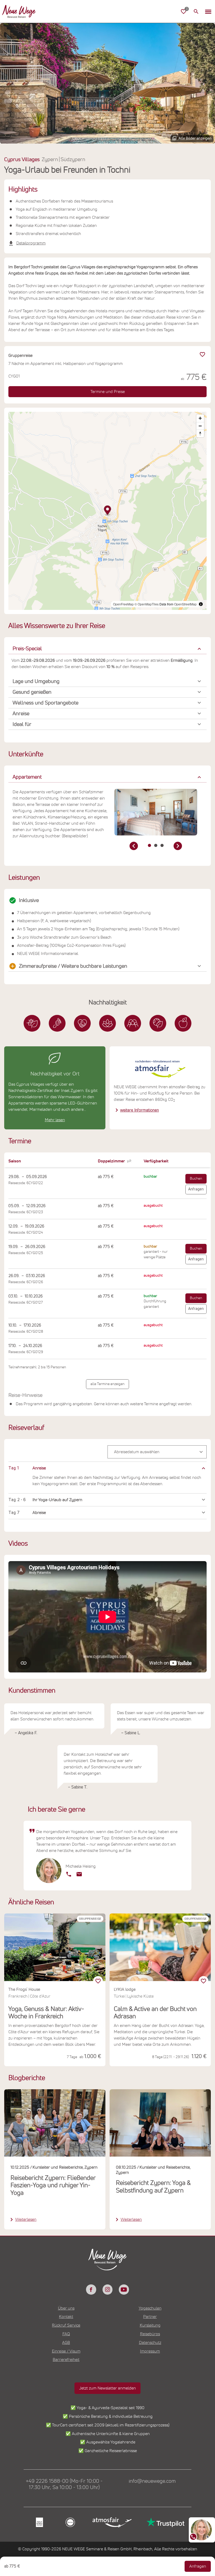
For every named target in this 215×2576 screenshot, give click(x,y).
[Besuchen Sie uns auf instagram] (107, 2289)
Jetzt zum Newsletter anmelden (107, 2388)
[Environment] (158, 1023)
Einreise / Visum (66, 2351)
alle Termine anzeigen (107, 1384)
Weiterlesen (26, 2219)
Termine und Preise (108, 392)
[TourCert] (70, 2522)
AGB (66, 2343)
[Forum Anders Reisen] (39, 2522)
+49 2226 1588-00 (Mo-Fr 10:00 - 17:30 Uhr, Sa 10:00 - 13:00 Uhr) (64, 2484)
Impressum (150, 2351)
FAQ (66, 2334)
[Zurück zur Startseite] (19, 12)
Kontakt (66, 2317)
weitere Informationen (139, 1110)
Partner (150, 2317)
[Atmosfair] (112, 2522)
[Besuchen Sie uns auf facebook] (91, 2289)
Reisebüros (150, 2334)
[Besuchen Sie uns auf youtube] (124, 2289)
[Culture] (133, 1023)
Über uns (66, 2308)
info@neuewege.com (152, 2481)
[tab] (149, 845)
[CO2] (57, 1023)
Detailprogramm (31, 243)
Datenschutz (150, 2343)
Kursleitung (150, 2325)
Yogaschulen (150, 2308)
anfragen (196, 1189)
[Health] (107, 1023)
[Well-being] (183, 1023)
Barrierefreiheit (66, 2360)
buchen (196, 1179)
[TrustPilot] (165, 2522)
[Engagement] (82, 1023)
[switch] (98, 1981)
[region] (107, 1468)
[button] (208, 12)
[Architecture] (32, 1023)
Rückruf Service (66, 2325)
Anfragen (198, 2566)
